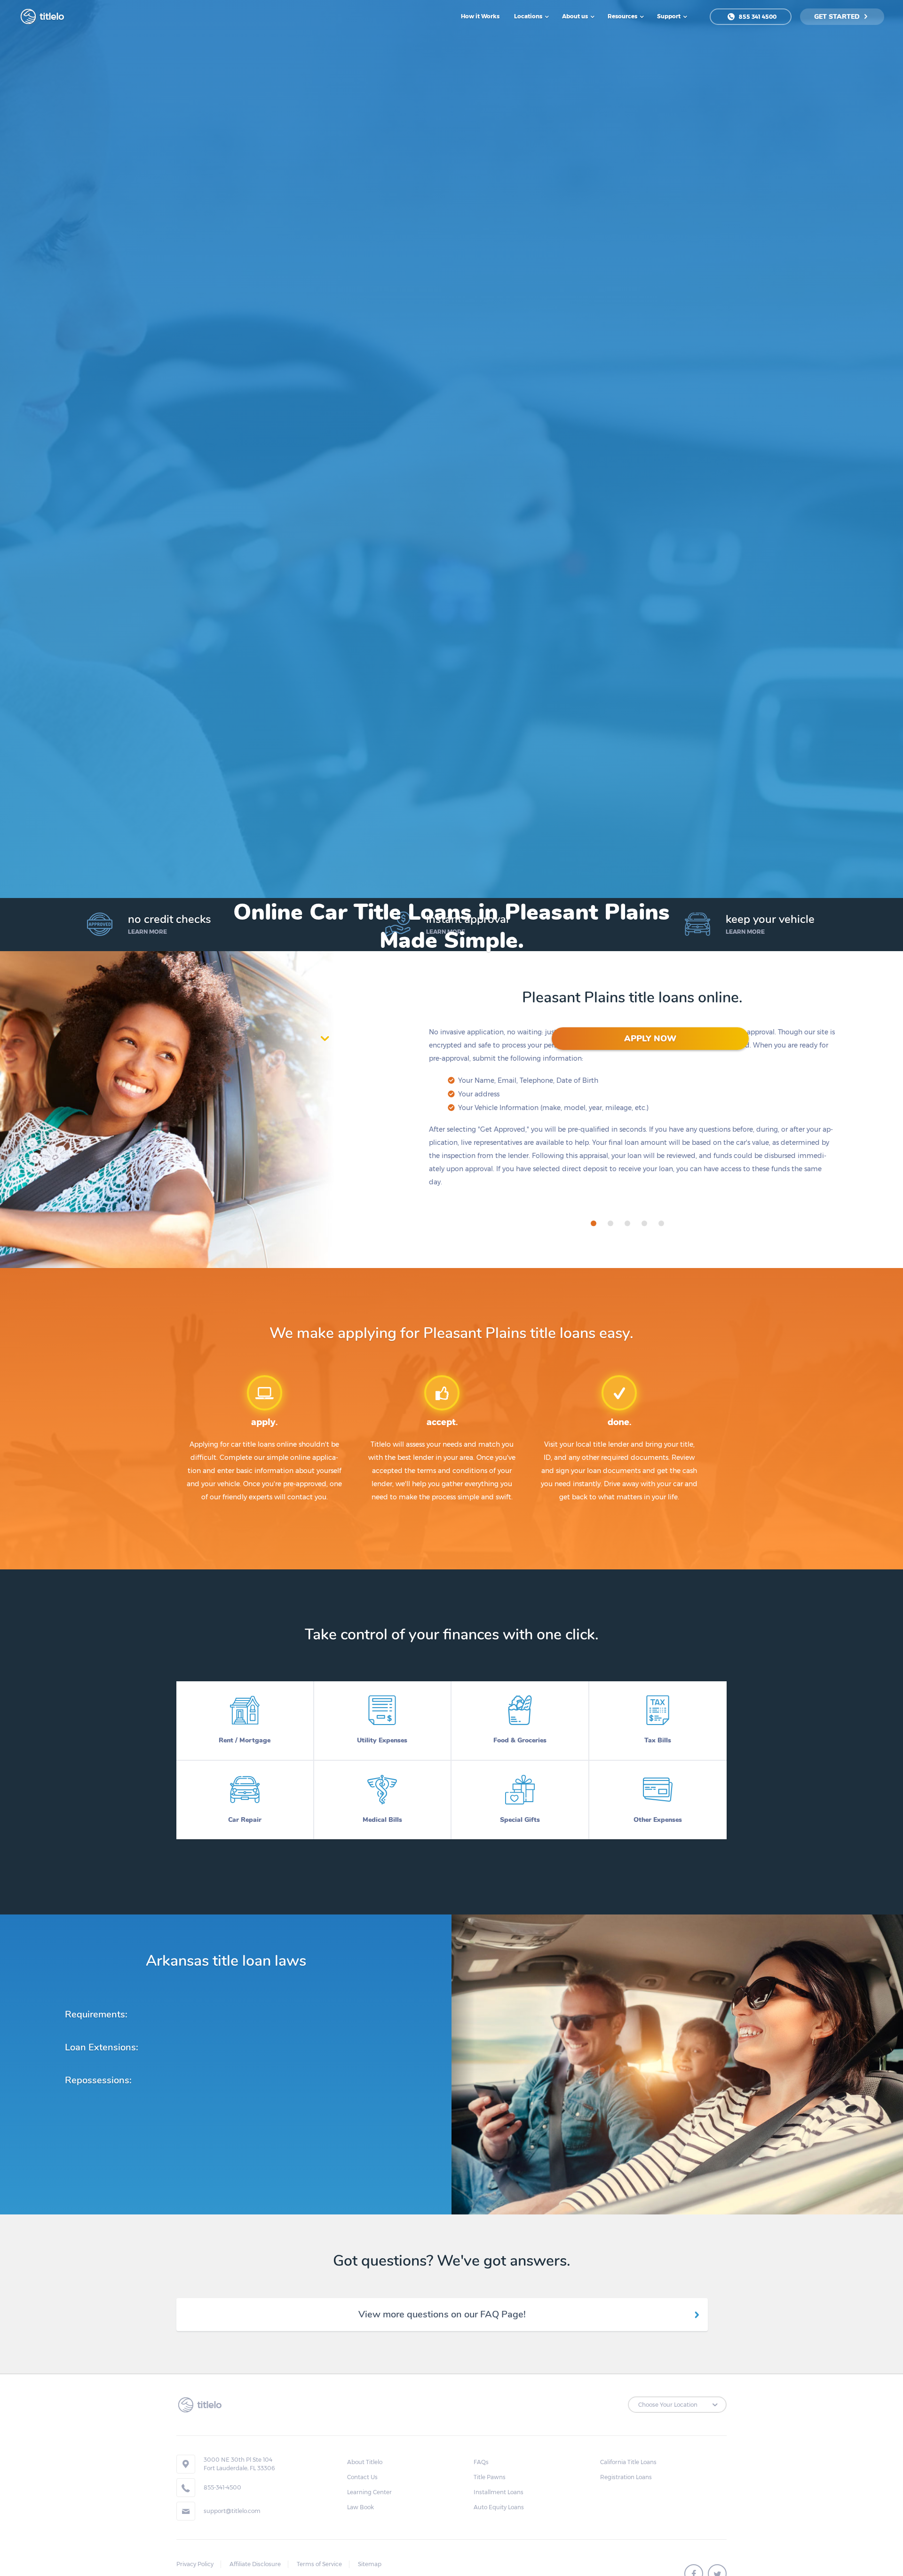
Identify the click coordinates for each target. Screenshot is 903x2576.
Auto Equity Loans (499, 2507)
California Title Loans (628, 2462)
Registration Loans (626, 2477)
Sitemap (370, 2564)
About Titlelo (365, 2462)
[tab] (594, 1223)
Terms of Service (319, 2564)
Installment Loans (499, 2492)
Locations (529, 16)
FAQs (481, 2462)
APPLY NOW (650, 1039)
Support (669, 16)
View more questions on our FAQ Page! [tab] (442, 2314)
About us (576, 16)
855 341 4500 (757, 17)
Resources (623, 16)
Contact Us (362, 2477)
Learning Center (369, 2492)
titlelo (51, 16)
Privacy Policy (195, 2564)
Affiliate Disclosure (255, 2564)
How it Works (480, 16)
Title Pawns (490, 2477)
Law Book (360, 2507)
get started (838, 17)
